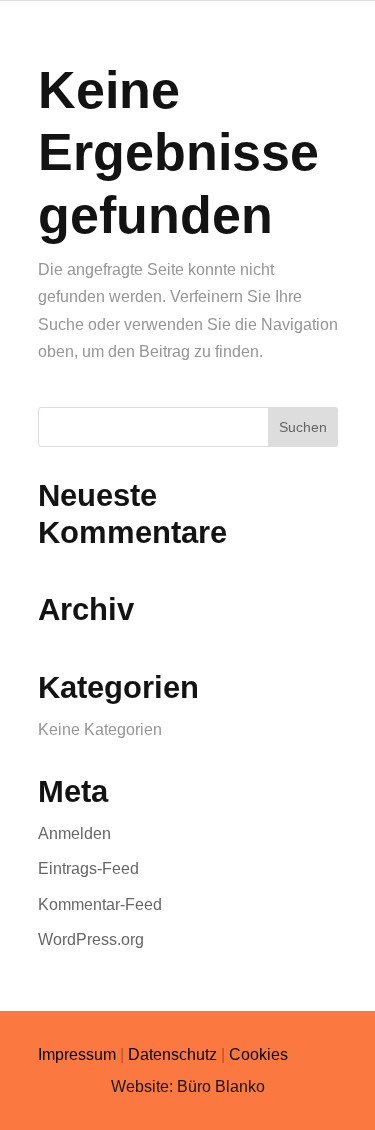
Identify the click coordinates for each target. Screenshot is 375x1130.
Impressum (77, 1054)
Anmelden (74, 833)
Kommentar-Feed (100, 904)
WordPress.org (91, 939)
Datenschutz (172, 1054)
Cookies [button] (258, 1054)
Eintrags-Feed (88, 868)
